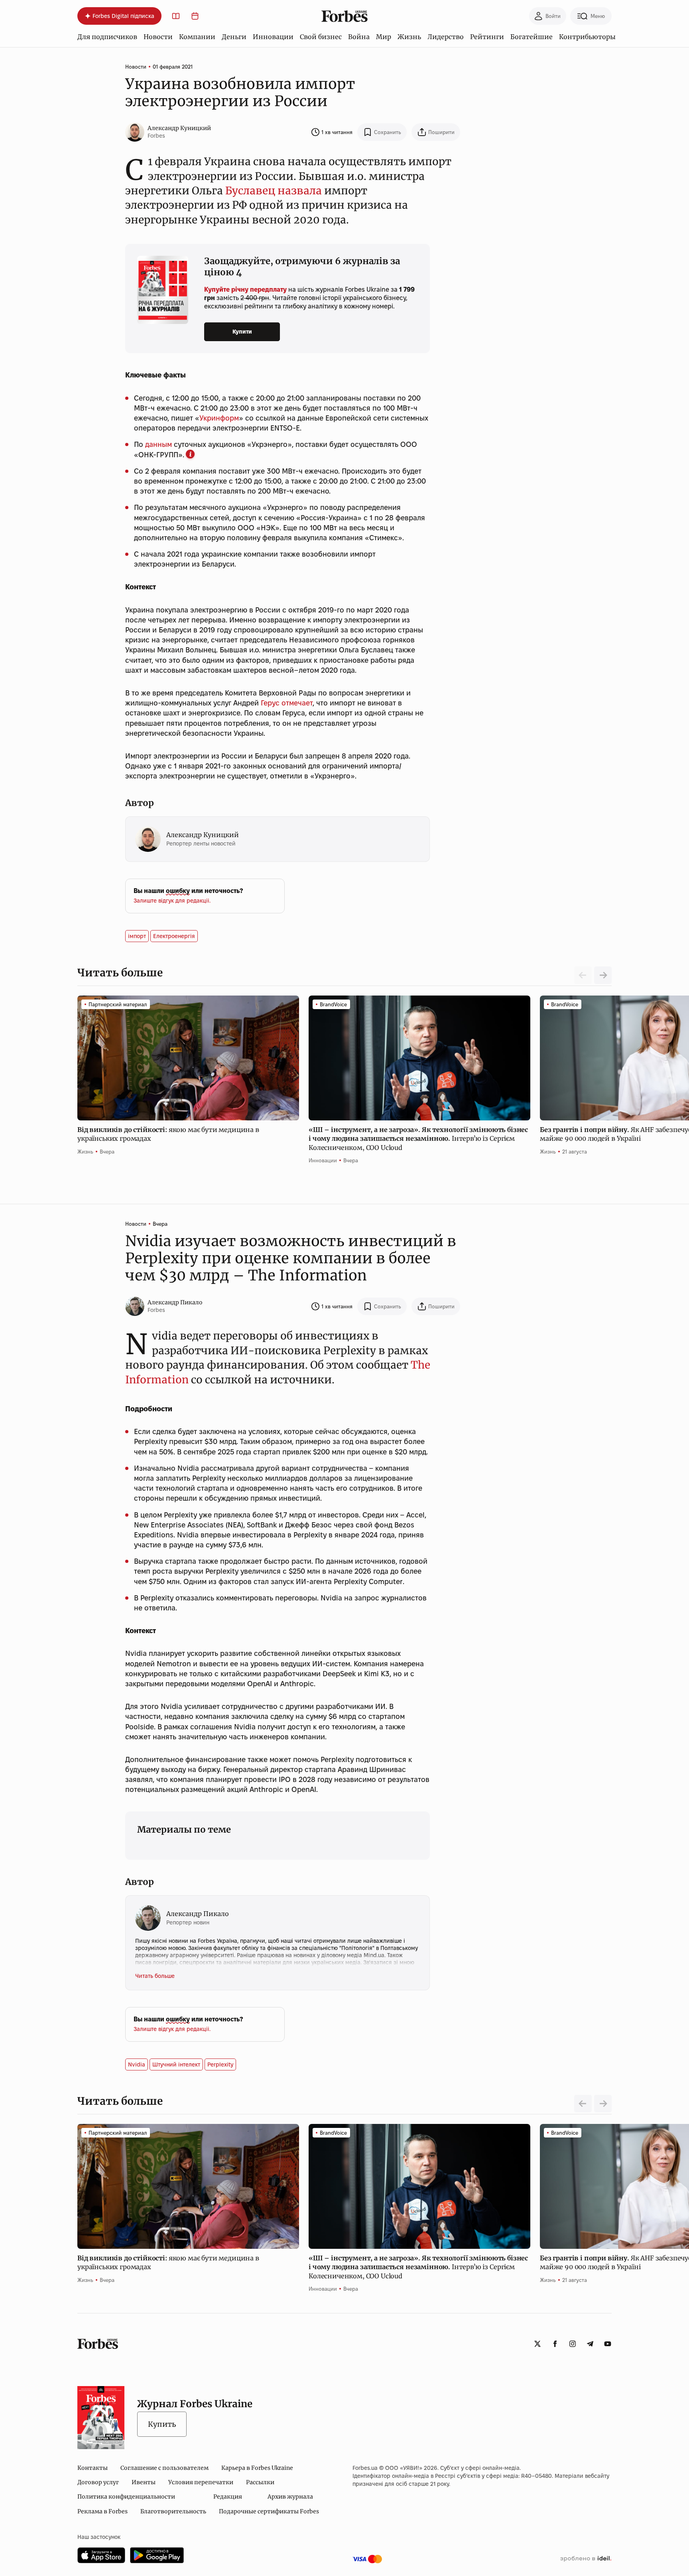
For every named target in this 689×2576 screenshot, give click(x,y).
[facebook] (555, 2344)
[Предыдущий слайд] (583, 2104)
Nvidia (137, 2064)
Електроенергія (174, 936)
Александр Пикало (175, 1302)
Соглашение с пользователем (164, 2468)
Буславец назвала (274, 191)
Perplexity (220, 2064)
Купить (162, 2424)
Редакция (228, 2497)
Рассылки (260, 2482)
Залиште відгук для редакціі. (172, 901)
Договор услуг (98, 2482)
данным (158, 444)
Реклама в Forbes (102, 2511)
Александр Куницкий (179, 128)
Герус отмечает (287, 703)
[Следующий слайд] (603, 975)
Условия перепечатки (201, 2482)
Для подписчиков (107, 37)
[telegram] (590, 2344)
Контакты (93, 2468)
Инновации (273, 37)
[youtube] (608, 2344)
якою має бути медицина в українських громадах (168, 1134)
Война (359, 37)
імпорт (137, 936)
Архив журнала (290, 2497)
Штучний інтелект (176, 2064)
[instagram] (573, 2344)
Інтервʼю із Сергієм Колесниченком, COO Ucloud (418, 1139)
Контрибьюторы (587, 37)
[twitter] (537, 2344)
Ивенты (144, 2482)
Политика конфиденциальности (126, 2497)
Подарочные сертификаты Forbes (269, 2511)
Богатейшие (532, 37)
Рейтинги (487, 37)
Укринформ (219, 418)
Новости (158, 37)
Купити (242, 332)
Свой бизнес (321, 37)
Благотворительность (173, 2511)
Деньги (234, 37)
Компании (197, 37)
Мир (384, 37)
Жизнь (409, 37)
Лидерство (446, 37)
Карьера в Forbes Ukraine (257, 2468)
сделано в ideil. (586, 2559)
